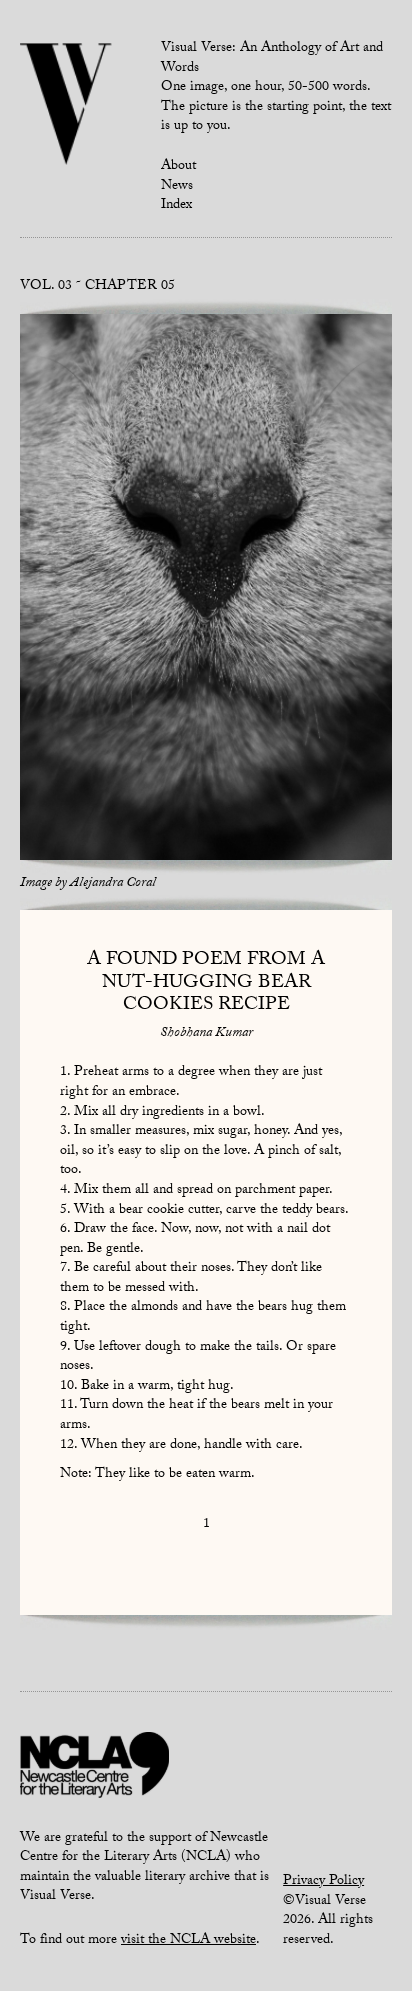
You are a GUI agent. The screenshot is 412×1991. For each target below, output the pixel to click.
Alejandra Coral (113, 884)
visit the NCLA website (188, 1941)
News (177, 187)
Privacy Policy (323, 1882)
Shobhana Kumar (206, 1034)
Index (176, 206)
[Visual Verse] (66, 106)
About (178, 167)
